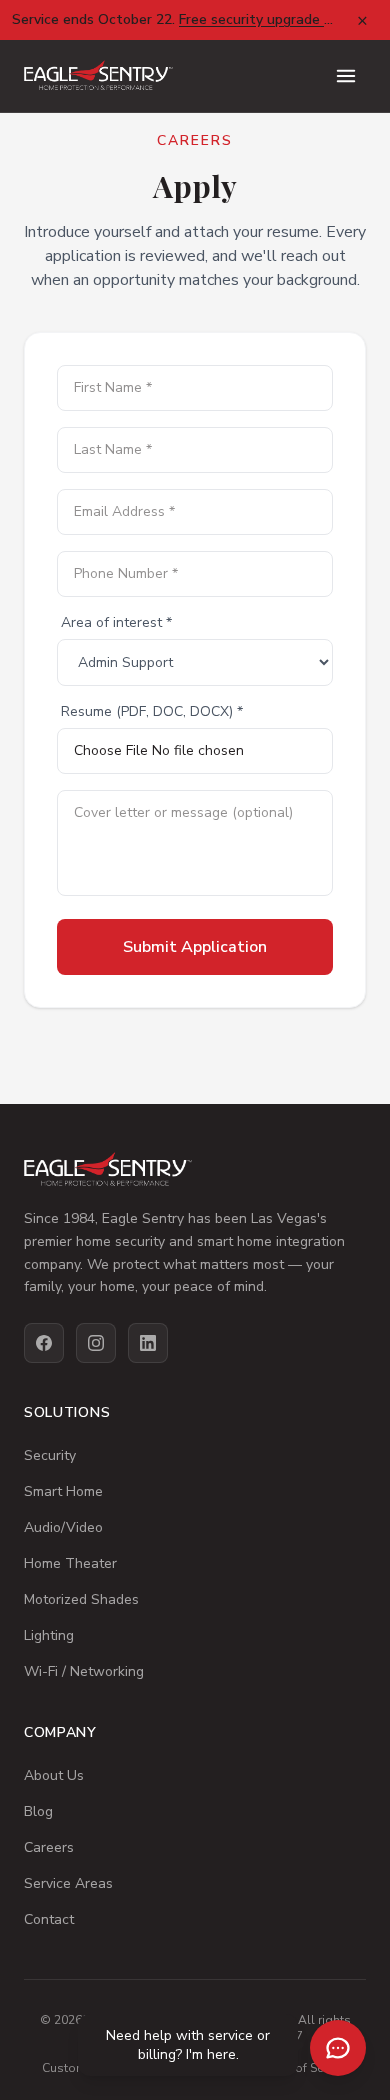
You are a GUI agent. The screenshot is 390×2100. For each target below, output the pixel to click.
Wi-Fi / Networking (84, 1671)
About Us (54, 1775)
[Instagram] (96, 1343)
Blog (38, 1811)
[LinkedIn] (148, 1343)
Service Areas (68, 1883)
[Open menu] (346, 76)
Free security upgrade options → (284, 19)
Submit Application (195, 947)
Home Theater (70, 1563)
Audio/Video (63, 1527)
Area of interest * (116, 622)
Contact (49, 1919)
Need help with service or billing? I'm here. (188, 2045)
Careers (49, 1847)
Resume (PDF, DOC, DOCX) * (152, 711)
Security (50, 1455)
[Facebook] (44, 1343)
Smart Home (63, 1491)
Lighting (49, 1635)
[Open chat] (338, 2048)
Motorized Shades (81, 1599)
